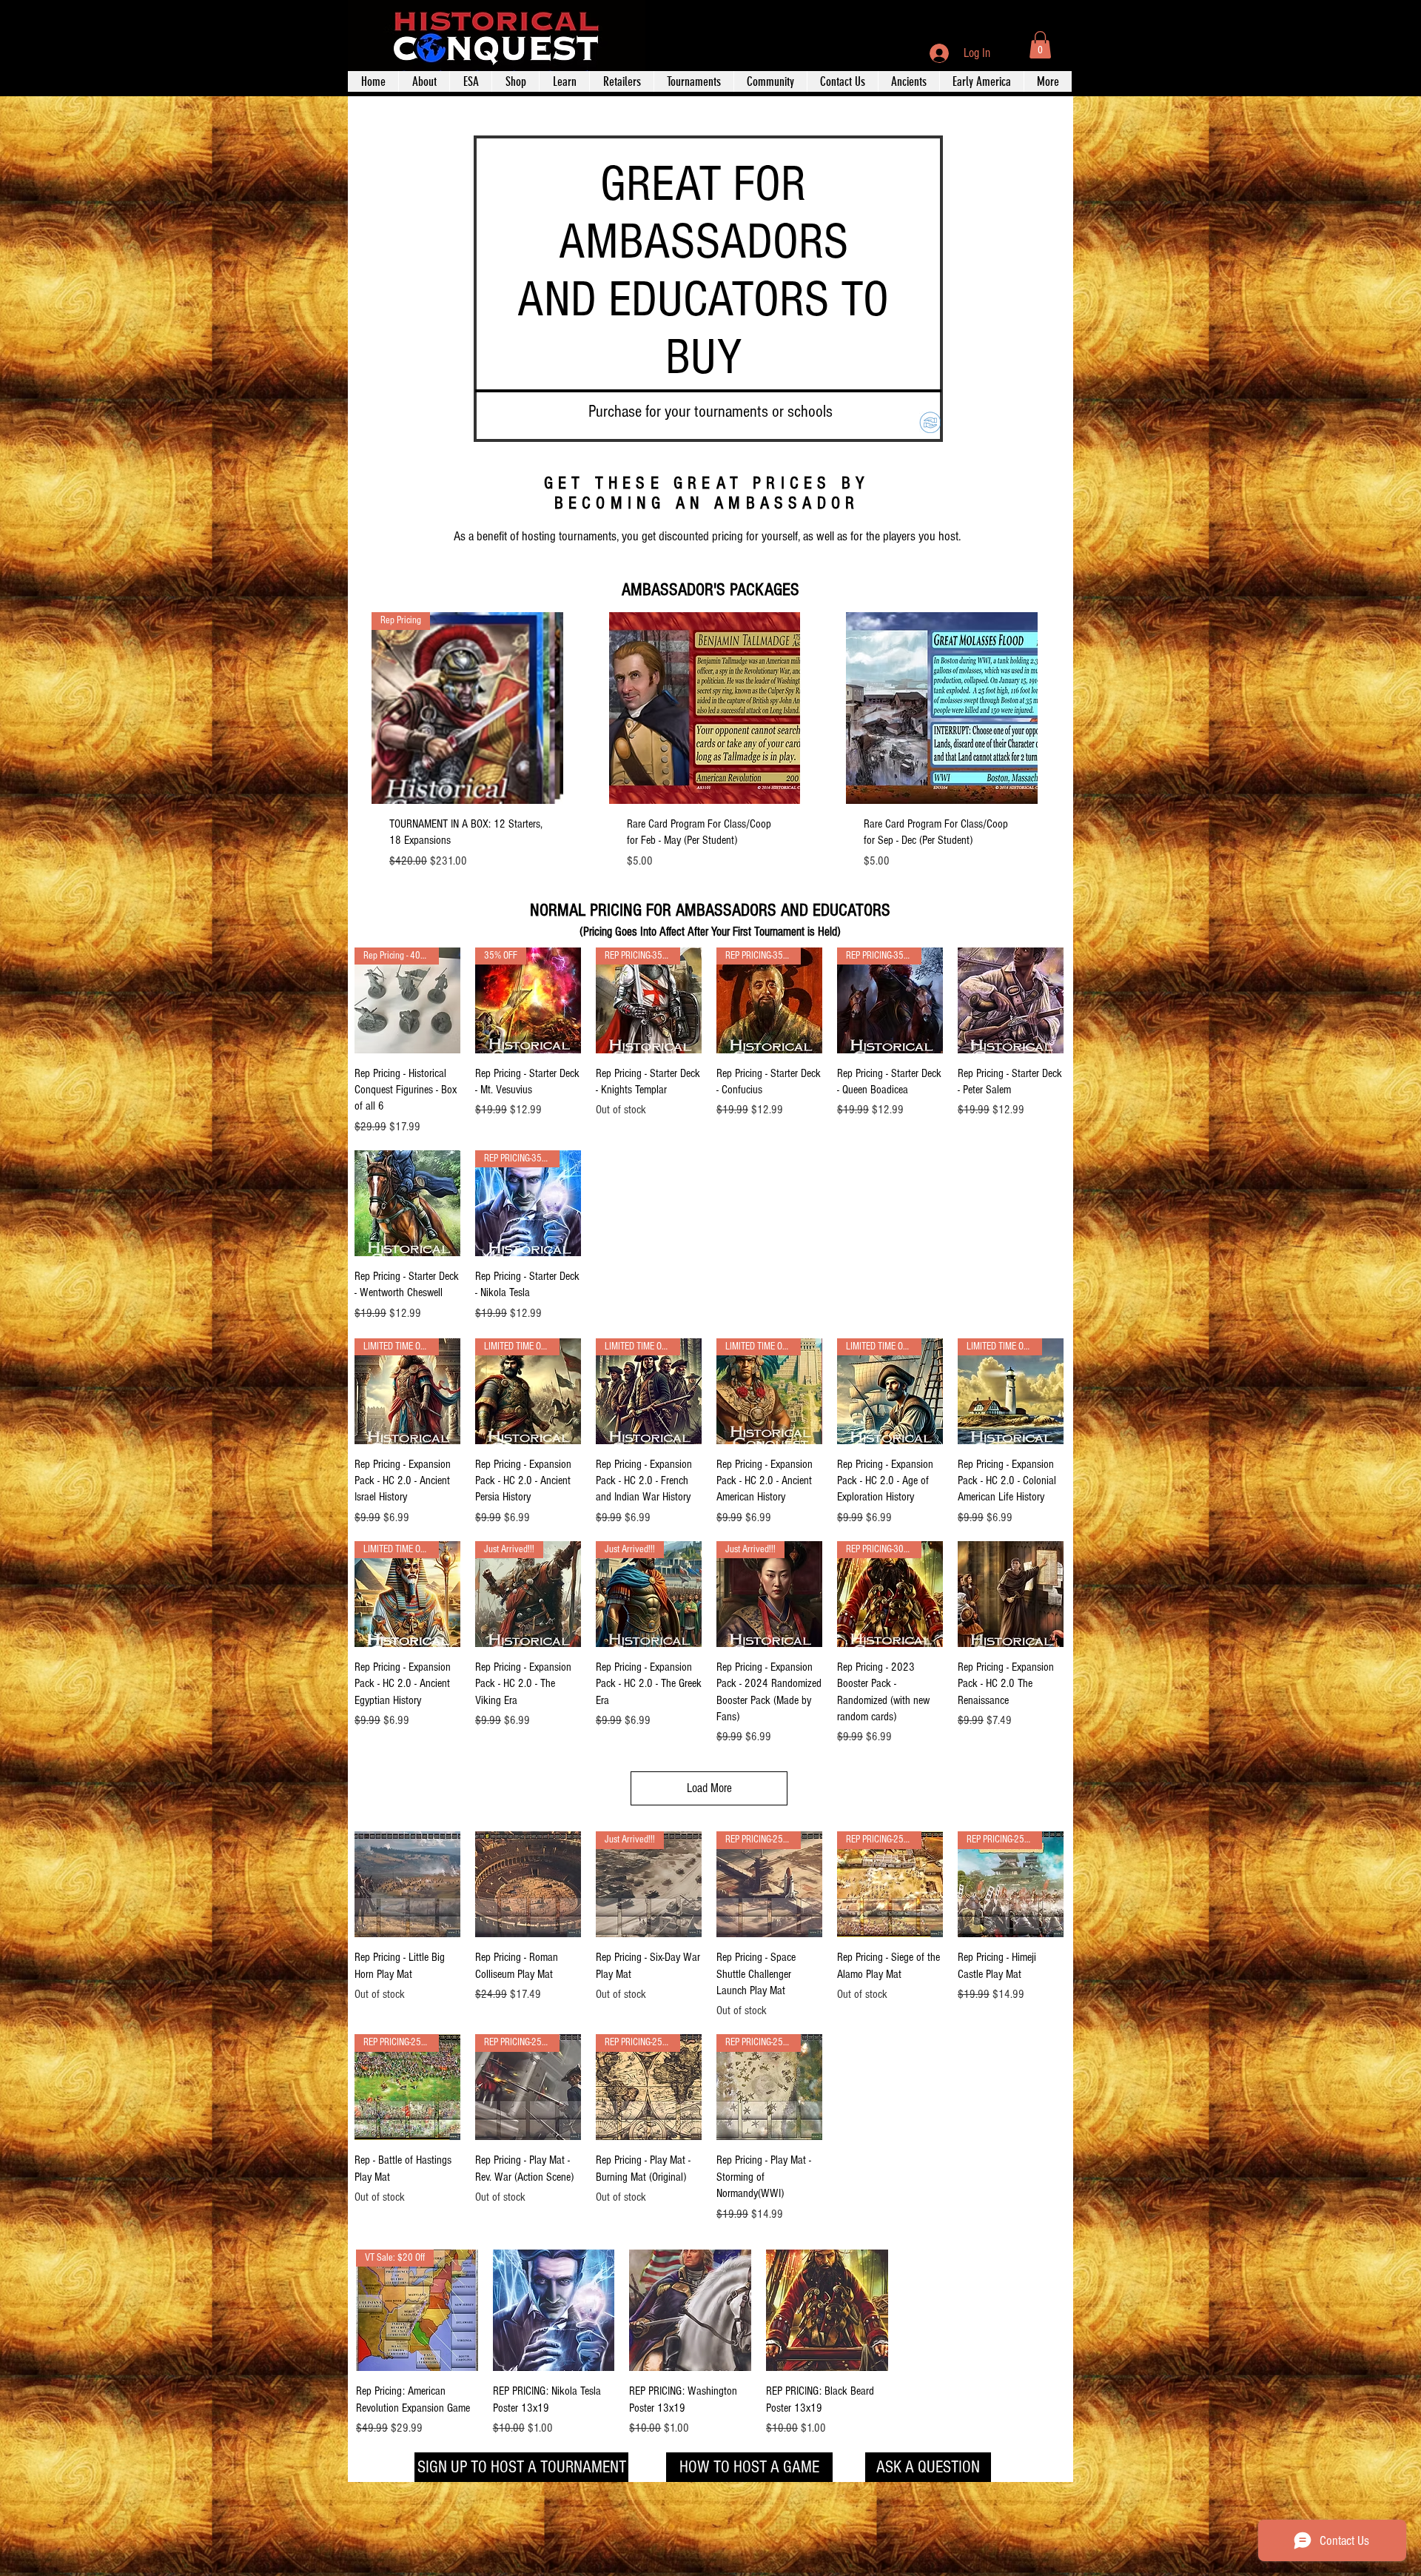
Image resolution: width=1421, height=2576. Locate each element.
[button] (1040, 45)
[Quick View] (705, 708)
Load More (709, 1788)
